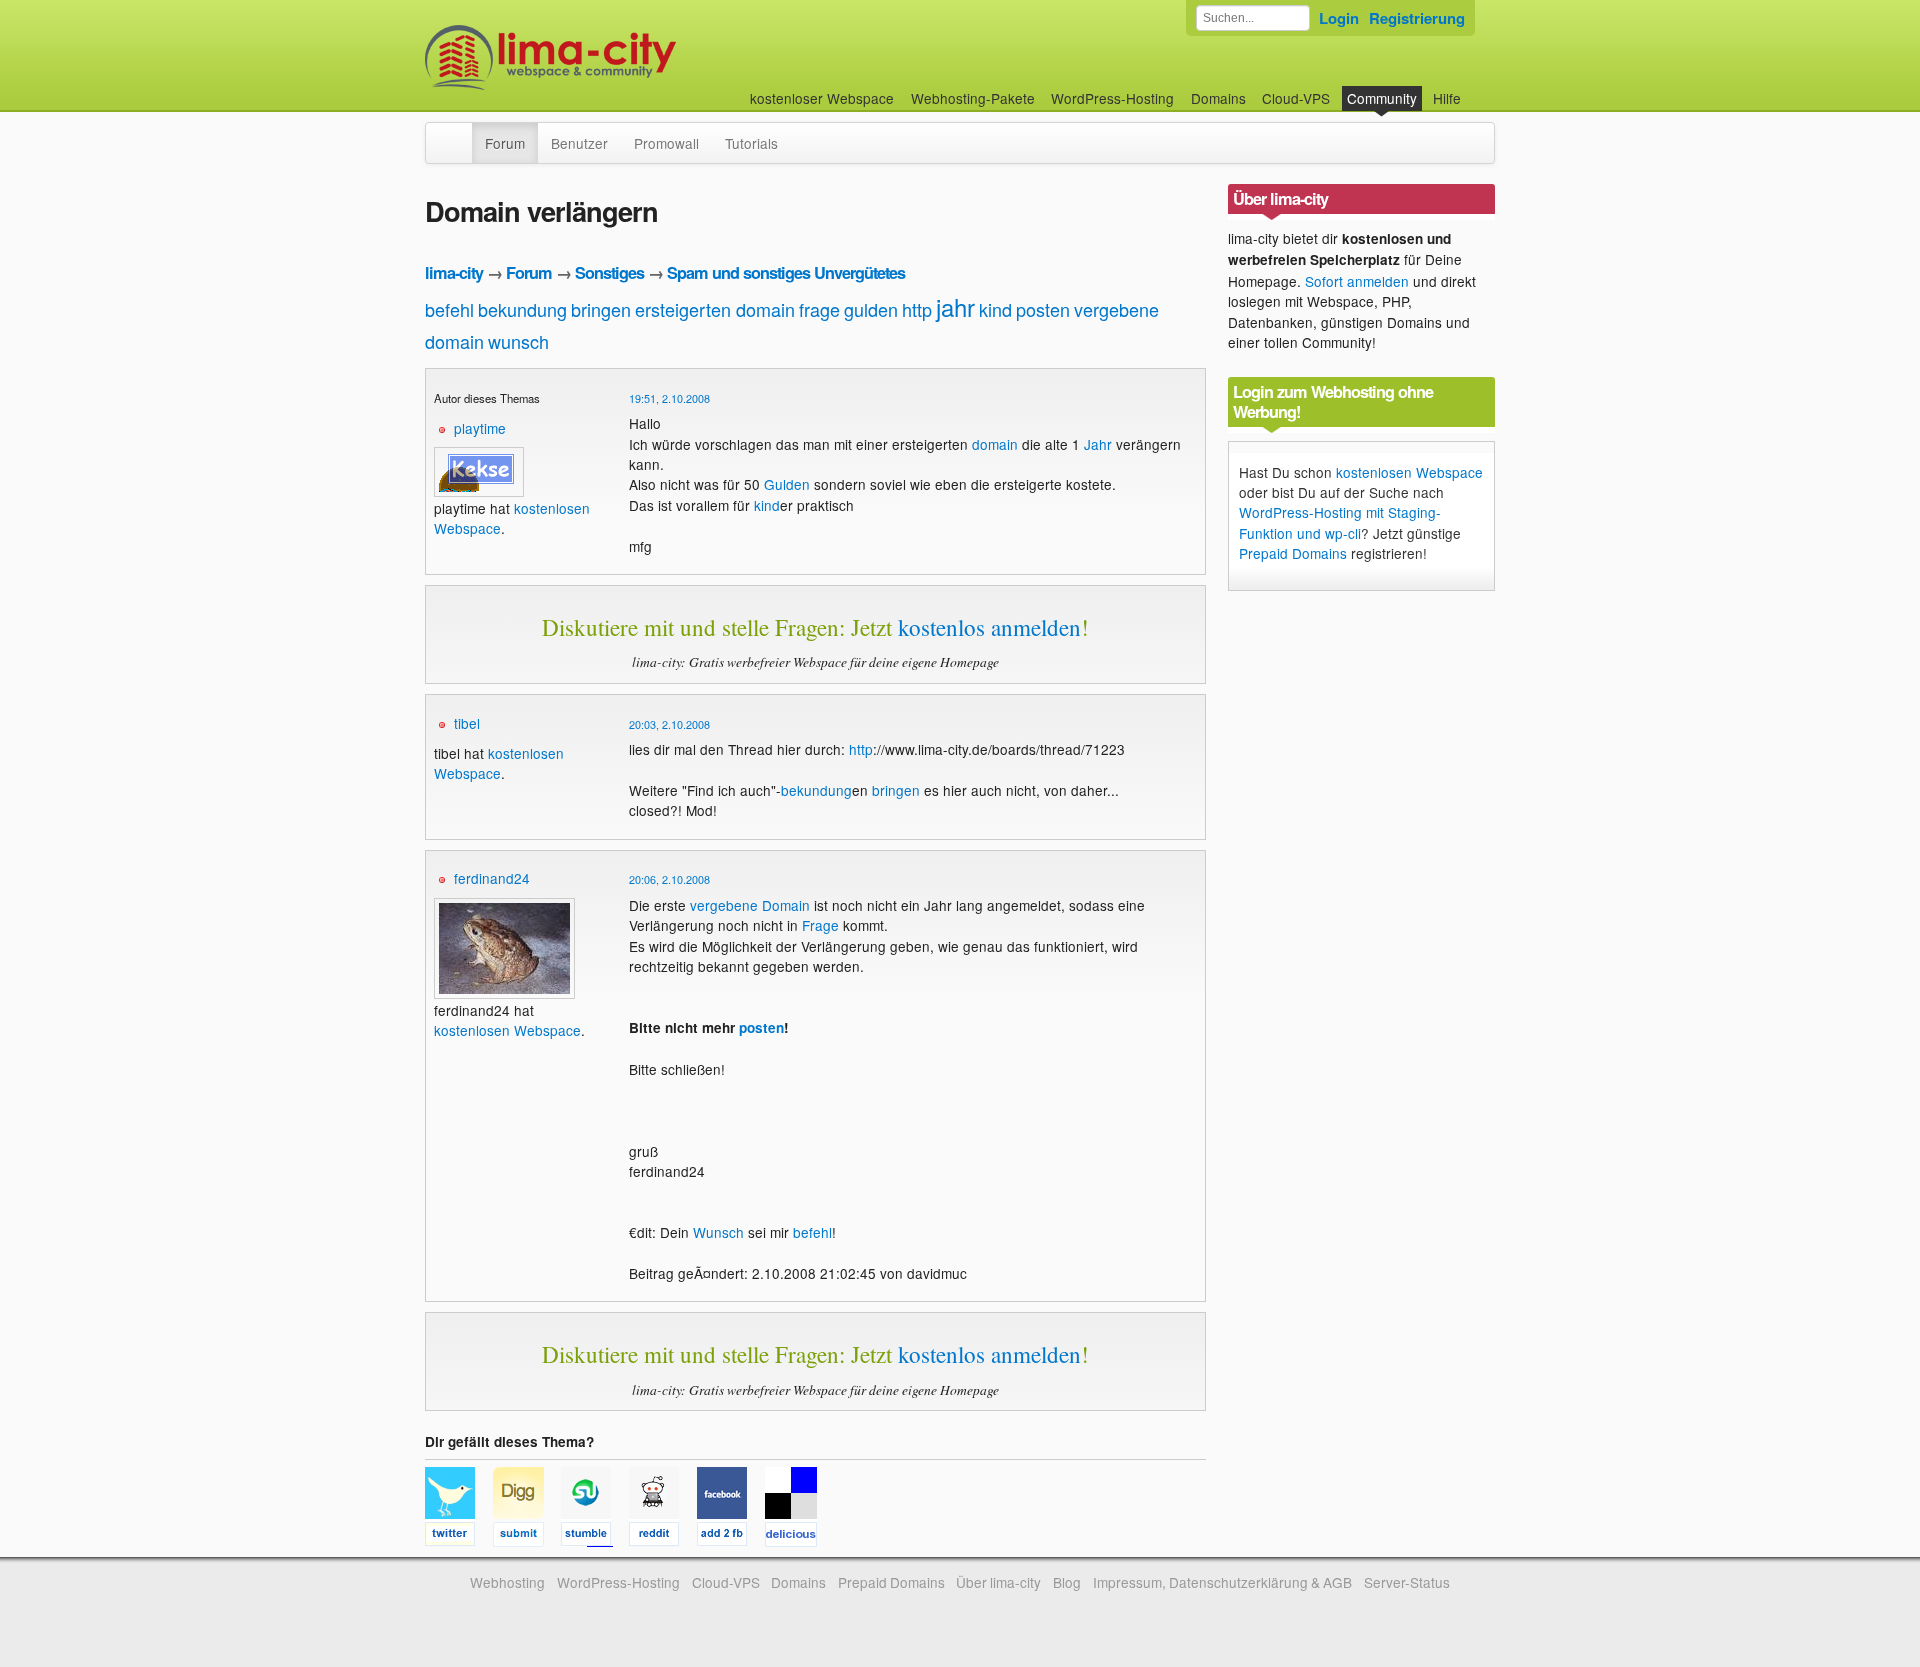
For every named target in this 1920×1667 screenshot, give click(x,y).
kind (995, 309)
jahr (955, 306)
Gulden (787, 484)
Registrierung (1417, 18)
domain (995, 444)
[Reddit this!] (663, 1537)
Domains (1218, 98)
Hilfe (1447, 98)
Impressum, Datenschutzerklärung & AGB (1222, 1582)
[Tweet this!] (459, 1537)
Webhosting (507, 1582)
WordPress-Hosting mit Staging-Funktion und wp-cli (1340, 522)
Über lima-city (998, 1582)
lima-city (454, 272)
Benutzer (579, 143)
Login (1339, 18)
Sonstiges (609, 272)
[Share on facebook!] (731, 1537)
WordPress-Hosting (1112, 98)
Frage (820, 925)
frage (819, 309)
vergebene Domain (750, 905)
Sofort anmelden (1357, 281)
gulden (871, 309)
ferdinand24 (492, 878)
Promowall (666, 143)
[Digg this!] (527, 1537)
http (917, 309)
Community (1382, 98)
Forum (505, 143)
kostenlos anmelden (989, 627)
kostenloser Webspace (822, 98)
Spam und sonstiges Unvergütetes (786, 272)
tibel (467, 723)
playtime (480, 428)
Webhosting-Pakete (973, 98)
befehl (449, 309)
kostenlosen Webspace (499, 763)
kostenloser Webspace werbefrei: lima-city (625, 57)
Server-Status (1407, 1582)
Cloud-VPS (1296, 98)
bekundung (522, 309)
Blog (1067, 1582)
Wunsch (718, 1232)
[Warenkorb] (1477, 88)
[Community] (459, 133)
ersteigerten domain (715, 309)
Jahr (1098, 444)
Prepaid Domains (1293, 553)
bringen (601, 309)
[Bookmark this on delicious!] (797, 1537)
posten (1043, 309)
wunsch (518, 341)
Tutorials (751, 143)
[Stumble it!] (595, 1537)
